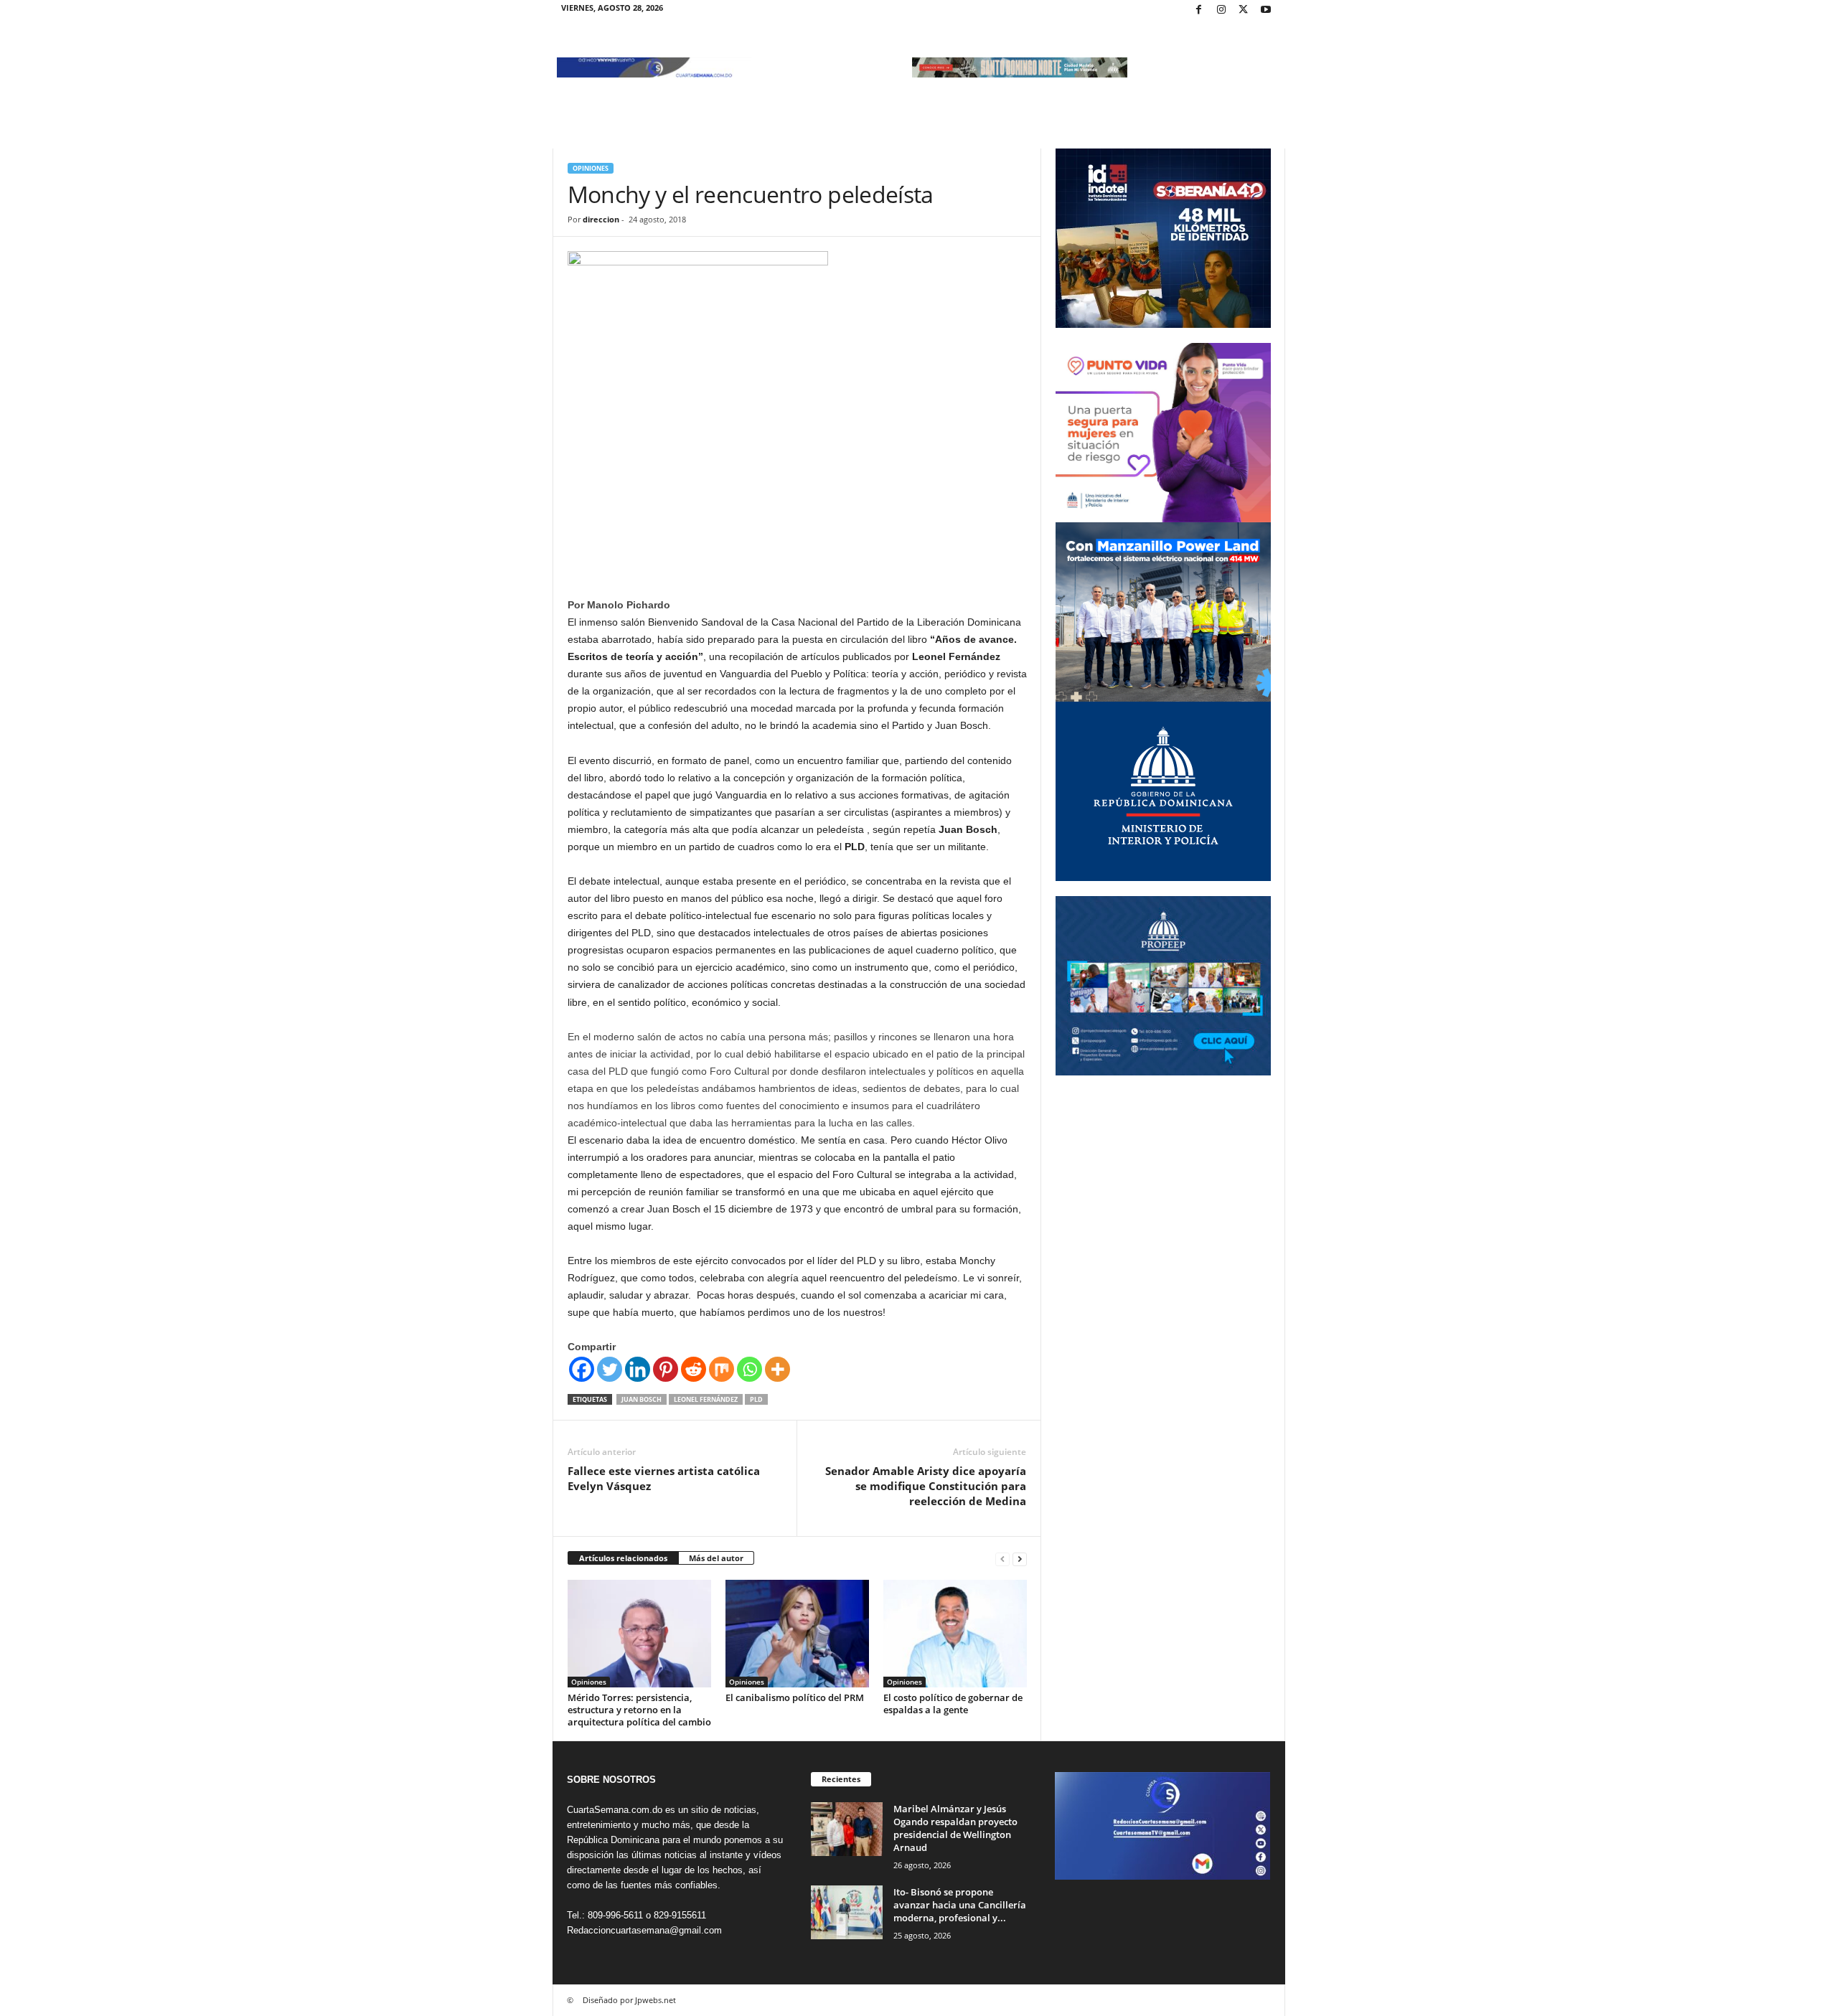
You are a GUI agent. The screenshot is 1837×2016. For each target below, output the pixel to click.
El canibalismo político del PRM (795, 1697)
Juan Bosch (642, 1399)
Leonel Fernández (706, 1399)
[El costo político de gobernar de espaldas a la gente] (955, 1634)
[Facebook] (1199, 10)
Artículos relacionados (623, 1558)
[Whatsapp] (750, 1369)
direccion (601, 219)
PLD (756, 1399)
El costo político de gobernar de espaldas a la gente (953, 1704)
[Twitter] (1244, 10)
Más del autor (716, 1558)
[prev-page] (1002, 1559)
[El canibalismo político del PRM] (797, 1634)
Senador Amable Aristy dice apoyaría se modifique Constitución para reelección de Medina (926, 1486)
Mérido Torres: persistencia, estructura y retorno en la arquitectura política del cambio (639, 1710)
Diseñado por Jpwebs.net (629, 2000)
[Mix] (722, 1369)
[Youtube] (1266, 10)
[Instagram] (1221, 10)
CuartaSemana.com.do (615, 1810)
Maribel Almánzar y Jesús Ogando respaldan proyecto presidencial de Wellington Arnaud (955, 1828)
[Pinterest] (666, 1369)
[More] (777, 1369)
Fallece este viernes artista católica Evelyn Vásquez (664, 1478)
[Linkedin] (638, 1369)
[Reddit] (694, 1369)
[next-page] (1020, 1559)
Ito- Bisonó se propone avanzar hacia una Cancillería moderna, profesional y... (960, 1905)
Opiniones (591, 168)
